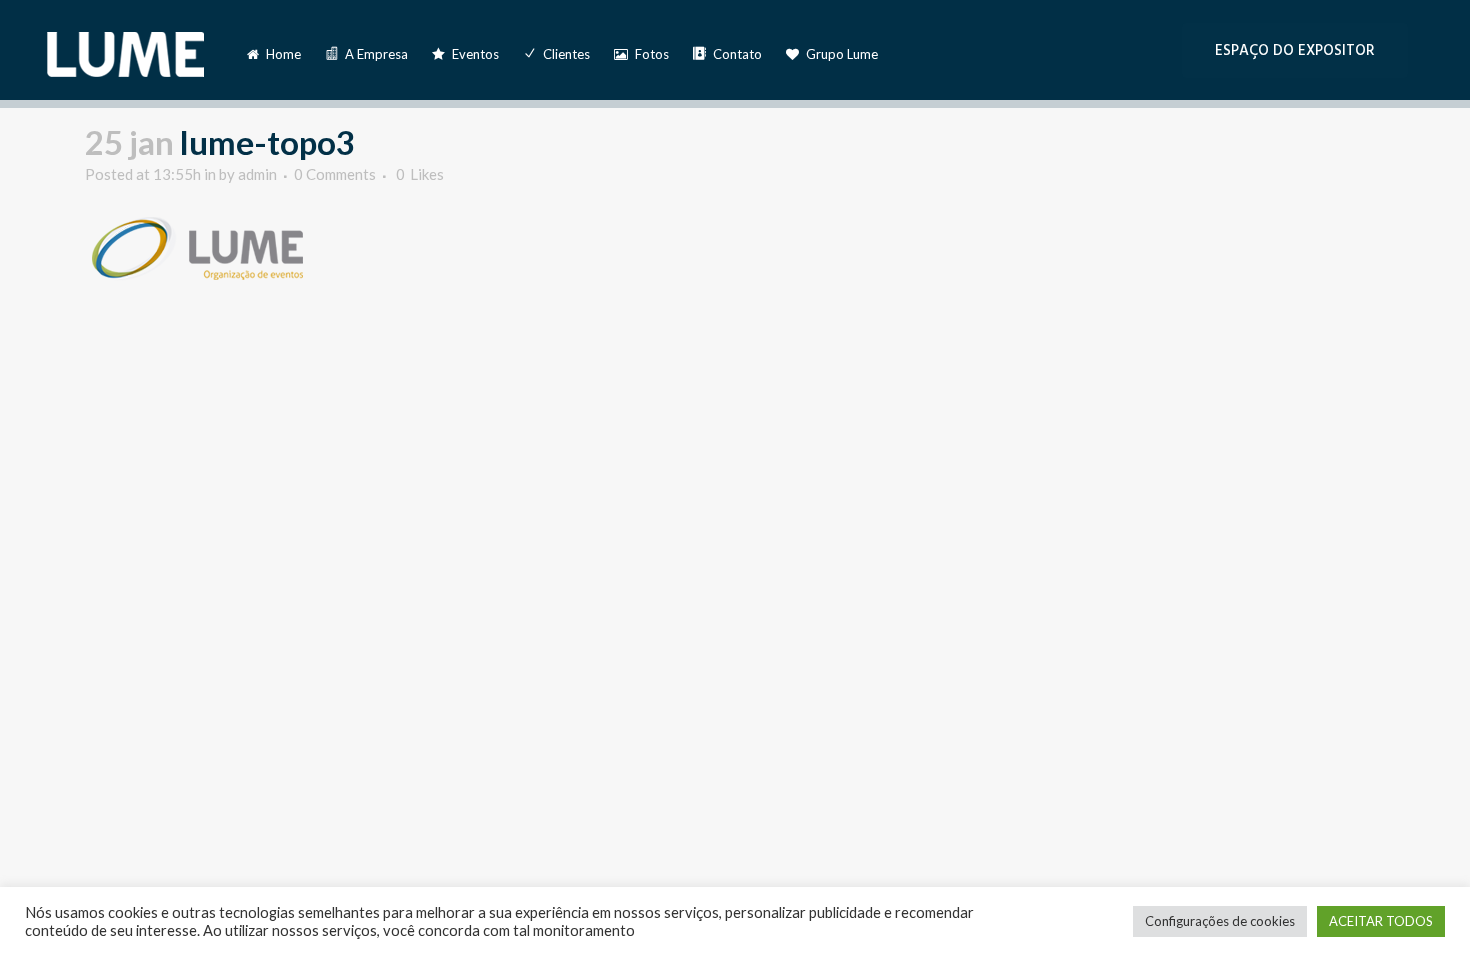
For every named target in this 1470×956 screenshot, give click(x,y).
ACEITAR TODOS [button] (1381, 921)
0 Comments (335, 174)
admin (257, 174)
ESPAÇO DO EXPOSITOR (1295, 50)
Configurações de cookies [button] (1220, 921)
